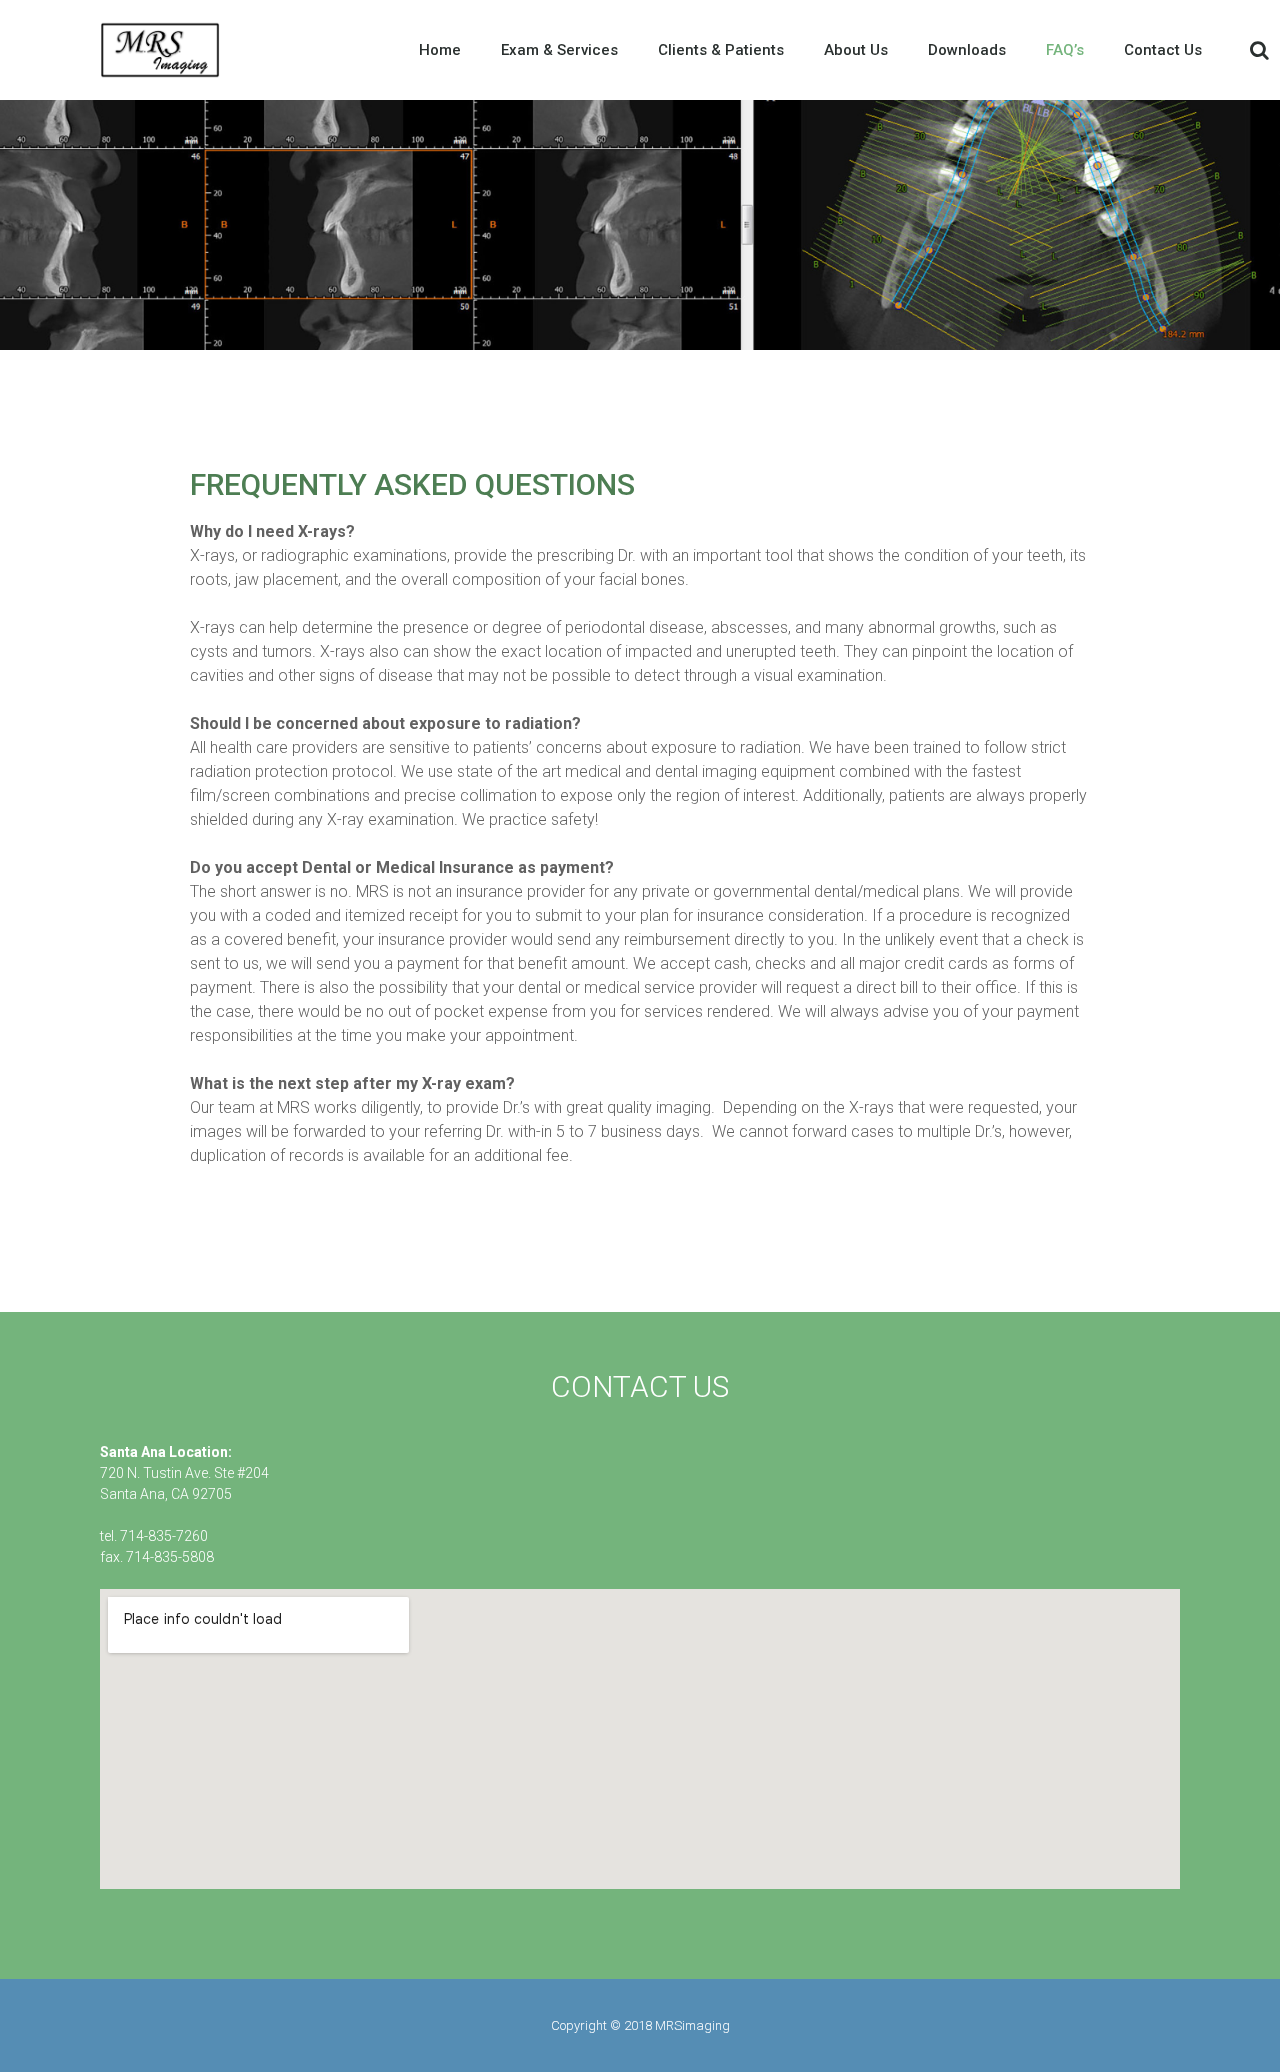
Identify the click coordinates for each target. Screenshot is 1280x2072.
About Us (856, 50)
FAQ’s (1065, 50)
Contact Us (1163, 50)
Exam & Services (559, 50)
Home (440, 50)
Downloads (967, 50)
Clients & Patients (721, 50)
